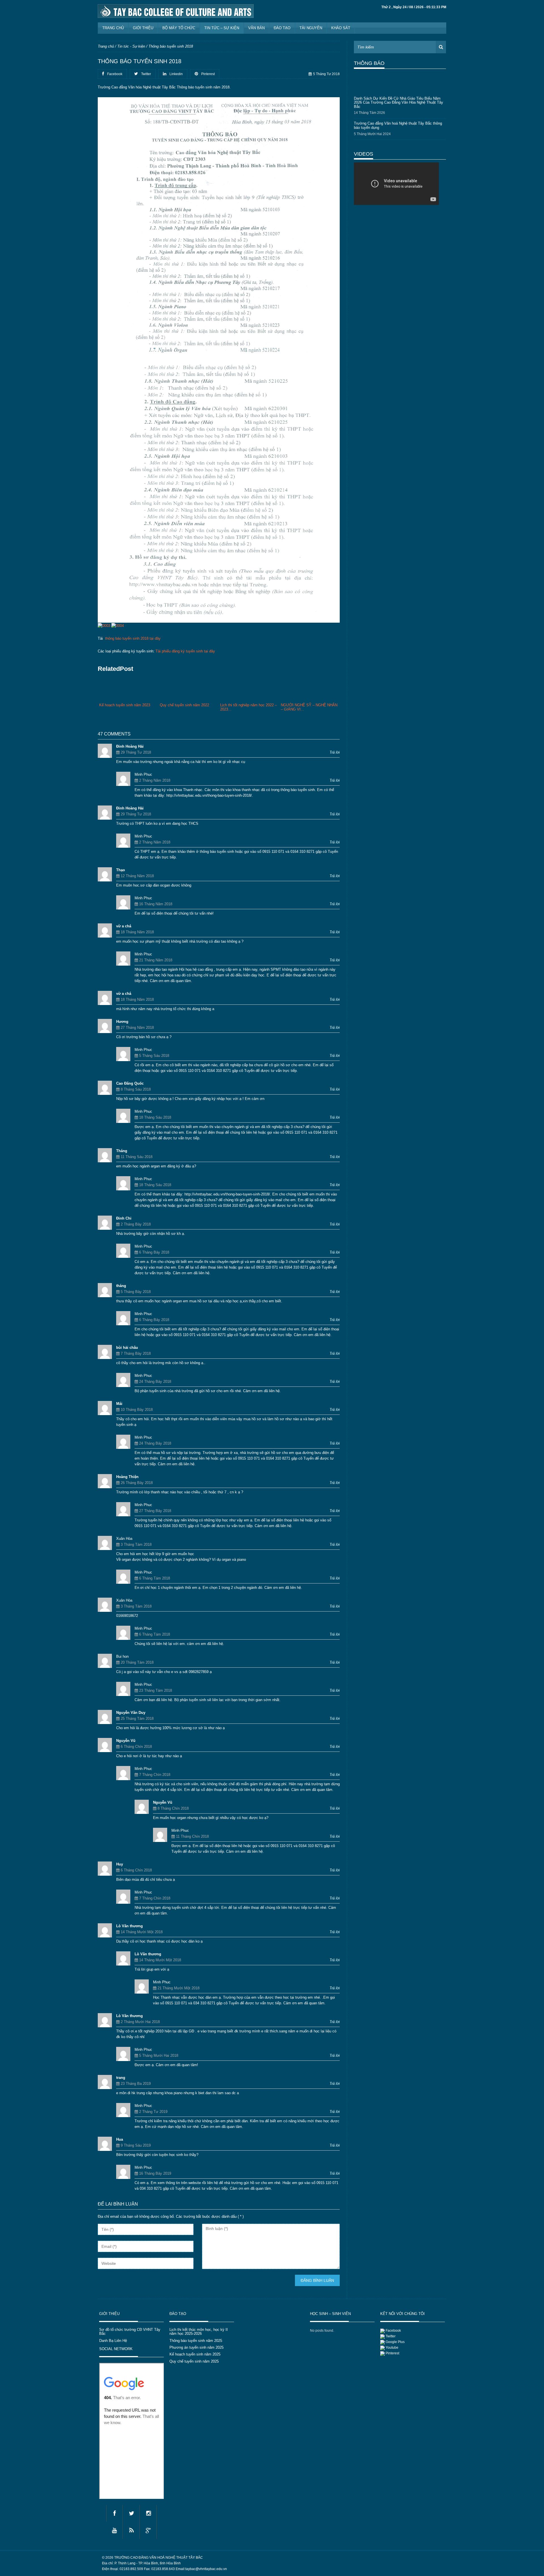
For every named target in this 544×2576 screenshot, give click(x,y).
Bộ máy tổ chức (179, 28)
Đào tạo (282, 28)
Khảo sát (341, 28)
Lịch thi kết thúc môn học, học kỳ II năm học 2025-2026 (199, 2332)
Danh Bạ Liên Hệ (113, 2341)
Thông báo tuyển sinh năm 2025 (196, 2341)
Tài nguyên (311, 28)
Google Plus (395, 2342)
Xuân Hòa (124, 1539)
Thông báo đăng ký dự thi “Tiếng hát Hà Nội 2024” (395, 134)
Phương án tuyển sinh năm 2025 (196, 2347)
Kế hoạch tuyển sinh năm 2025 (195, 2354)
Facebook (393, 2331)
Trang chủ (113, 28)
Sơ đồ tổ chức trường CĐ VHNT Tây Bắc (130, 2332)
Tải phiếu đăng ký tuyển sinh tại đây (185, 651)
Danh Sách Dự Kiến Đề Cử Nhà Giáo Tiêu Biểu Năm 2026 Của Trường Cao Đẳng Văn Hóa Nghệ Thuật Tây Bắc (399, 92)
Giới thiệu (143, 28)
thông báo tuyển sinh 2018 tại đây (133, 638)
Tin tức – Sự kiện (222, 28)
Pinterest (392, 2353)
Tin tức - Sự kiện (131, 46)
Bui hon (122, 1656)
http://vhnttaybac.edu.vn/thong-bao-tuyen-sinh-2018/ (209, 795)
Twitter (391, 2336)
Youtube (392, 2348)
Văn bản (256, 28)
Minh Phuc (143, 774)
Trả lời (335, 752)
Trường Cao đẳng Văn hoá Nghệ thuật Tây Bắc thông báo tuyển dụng (398, 115)
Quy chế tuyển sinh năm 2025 (194, 2361)
